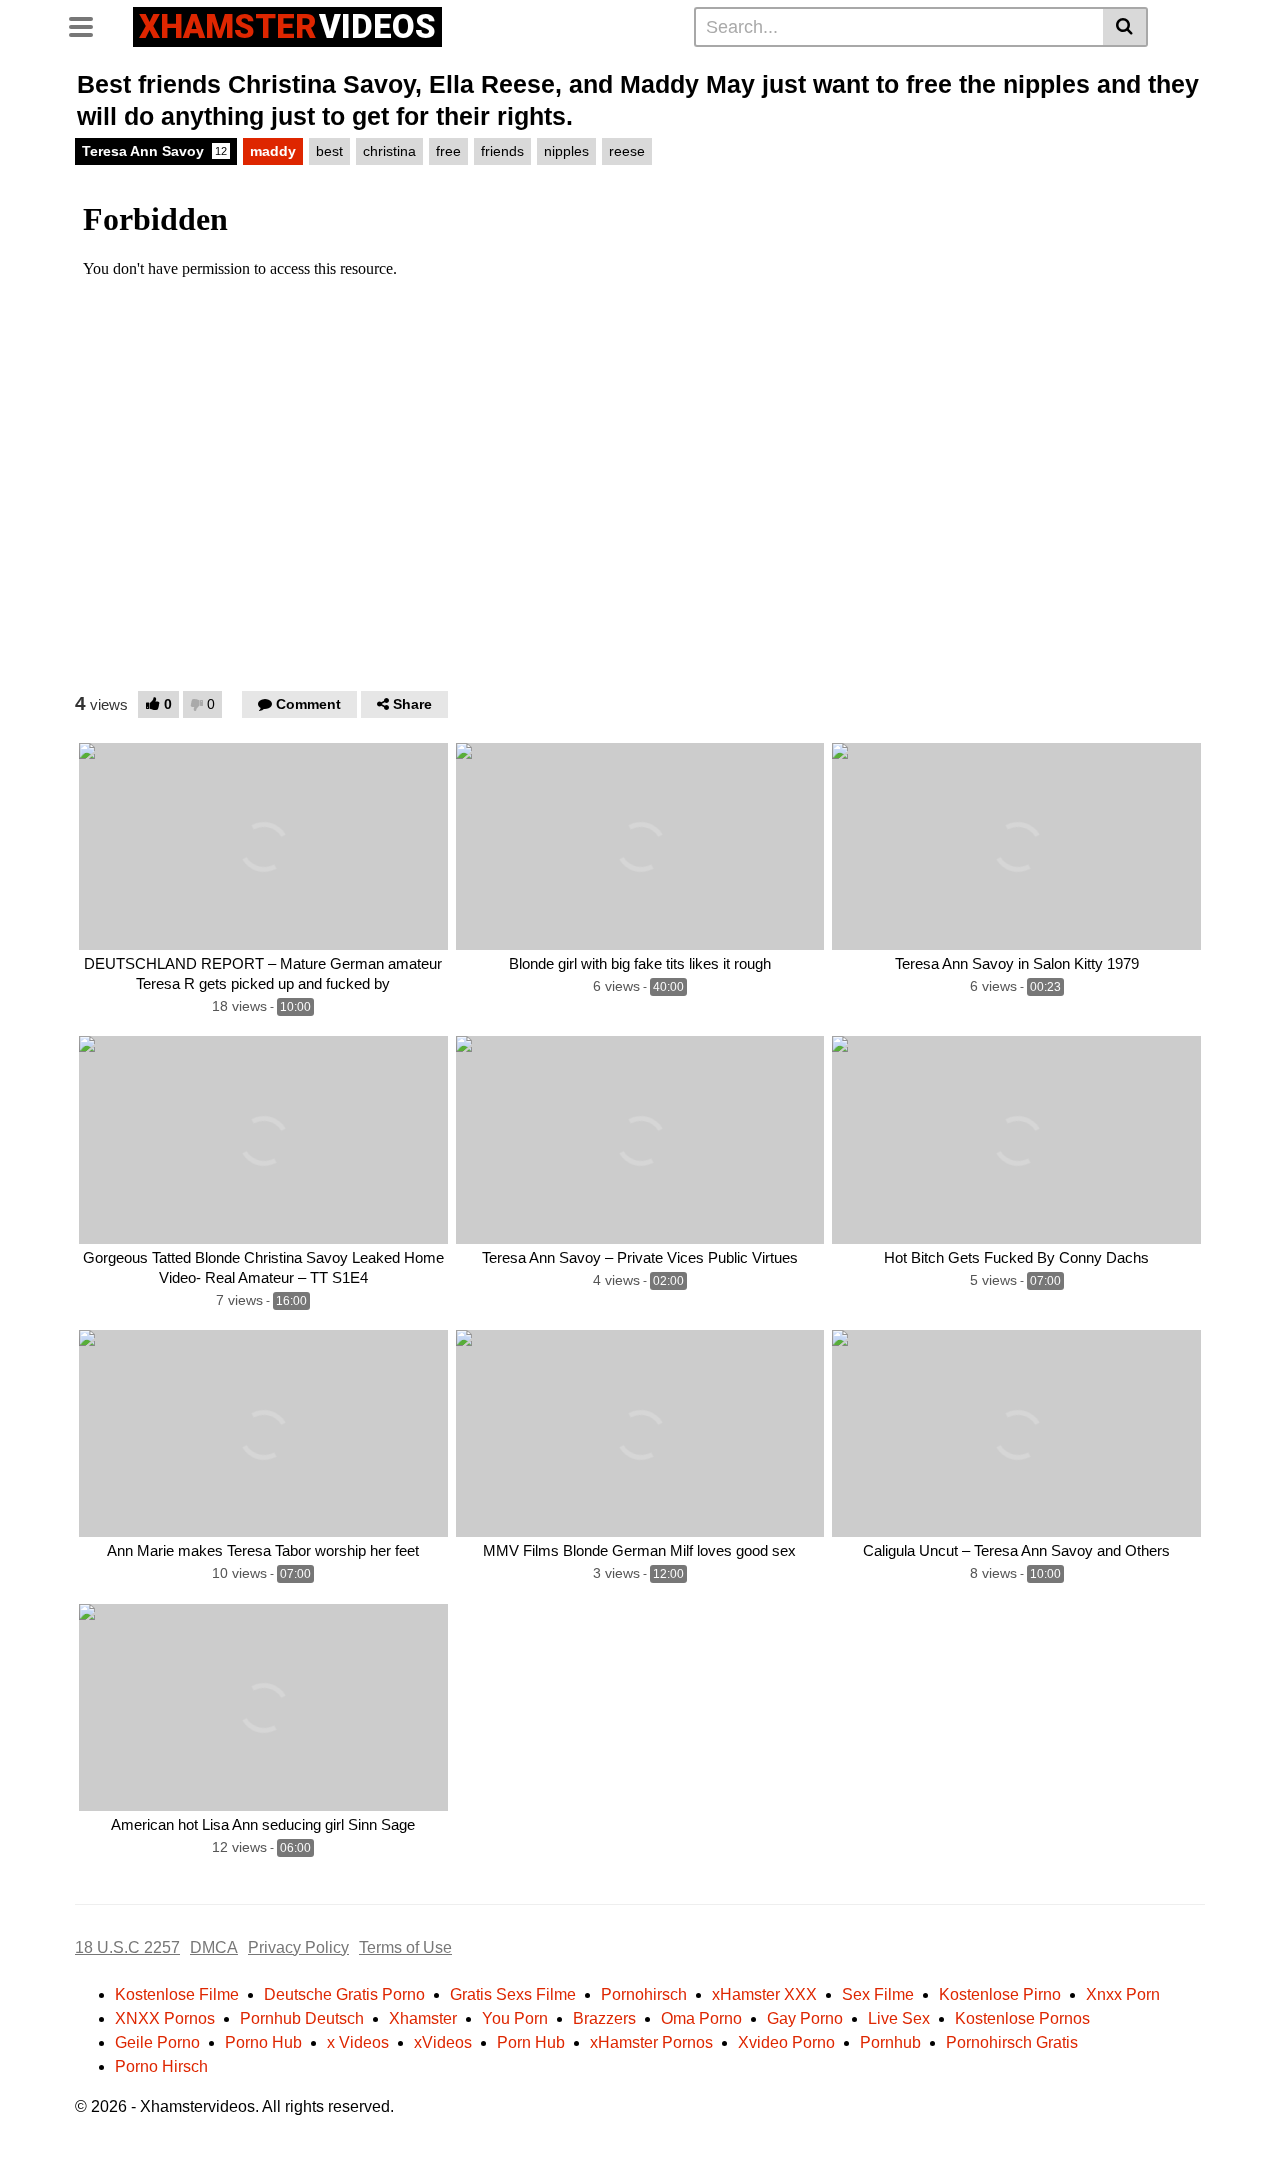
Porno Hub (263, 2042)
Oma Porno (701, 2018)
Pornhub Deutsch (302, 2018)
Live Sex (899, 2018)
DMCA (214, 1947)
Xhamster (423, 2018)
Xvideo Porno (786, 2042)
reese (627, 151)
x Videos (358, 2042)
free (448, 151)
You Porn (515, 2018)
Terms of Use (405, 1947)
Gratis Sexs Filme (513, 1994)
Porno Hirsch (161, 2066)
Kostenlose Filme (177, 1994)
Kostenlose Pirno (1000, 1994)
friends (502, 151)
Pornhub (890, 2042)
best (329, 151)
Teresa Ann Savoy (154, 151)
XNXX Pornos (165, 2018)
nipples (566, 151)
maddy (273, 151)
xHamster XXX (764, 1994)
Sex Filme (878, 1994)
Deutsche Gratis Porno (344, 1994)
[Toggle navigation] (89, 24)
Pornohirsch (644, 1994)
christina (389, 151)
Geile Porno (157, 2042)
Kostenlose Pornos (1022, 2018)
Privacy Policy (298, 1947)
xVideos (443, 2042)
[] (1125, 27)
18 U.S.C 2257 (127, 1947)
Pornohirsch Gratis (1012, 2042)
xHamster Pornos (651, 2042)
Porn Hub (531, 2042)
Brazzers (604, 2018)
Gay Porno (805, 2018)
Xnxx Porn (1123, 1994)
